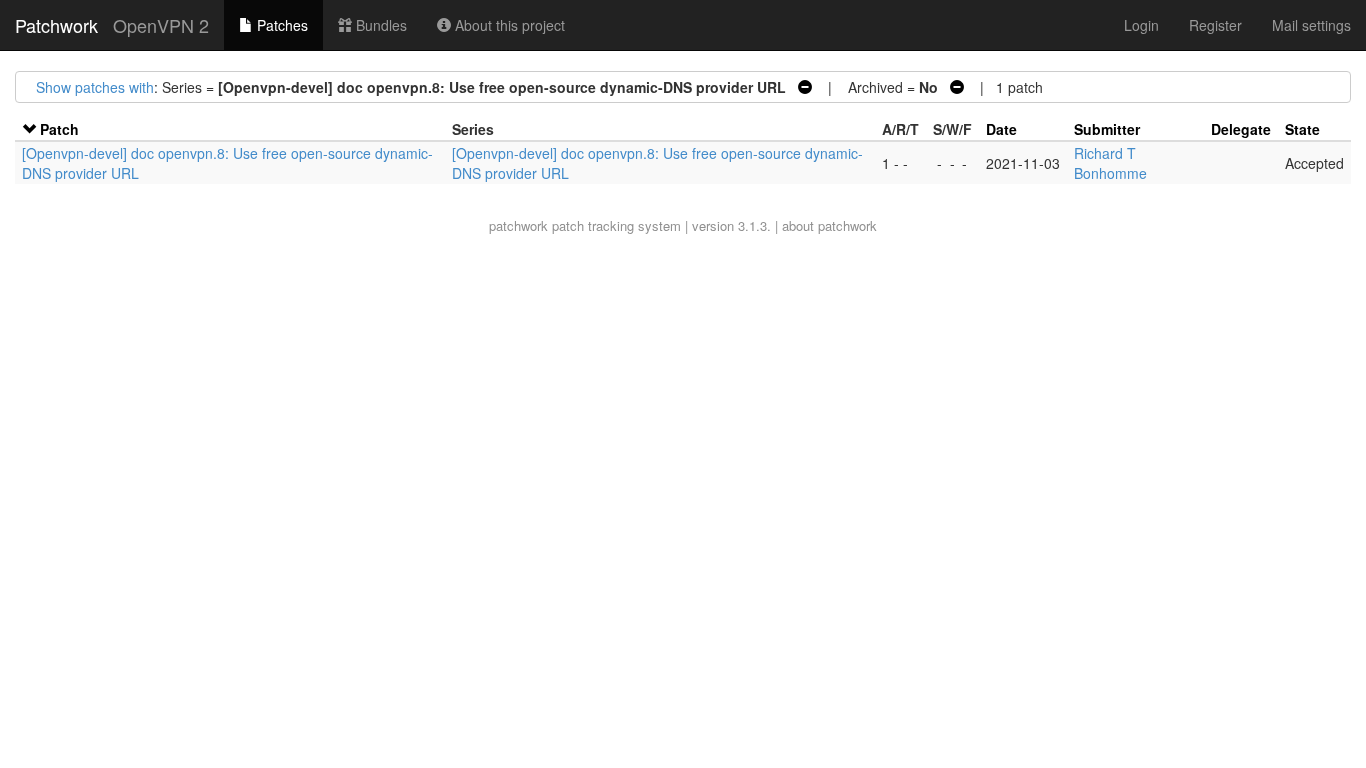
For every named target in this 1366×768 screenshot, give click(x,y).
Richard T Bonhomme (1110, 163)
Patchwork (56, 25)
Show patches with (95, 87)
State (1302, 129)
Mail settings (1311, 25)
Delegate (1241, 129)
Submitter (1107, 129)
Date (1001, 129)
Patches (280, 25)
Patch (59, 129)
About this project (508, 25)
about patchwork (829, 225)
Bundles (379, 25)
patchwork (518, 225)
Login (1141, 25)
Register (1215, 25)
